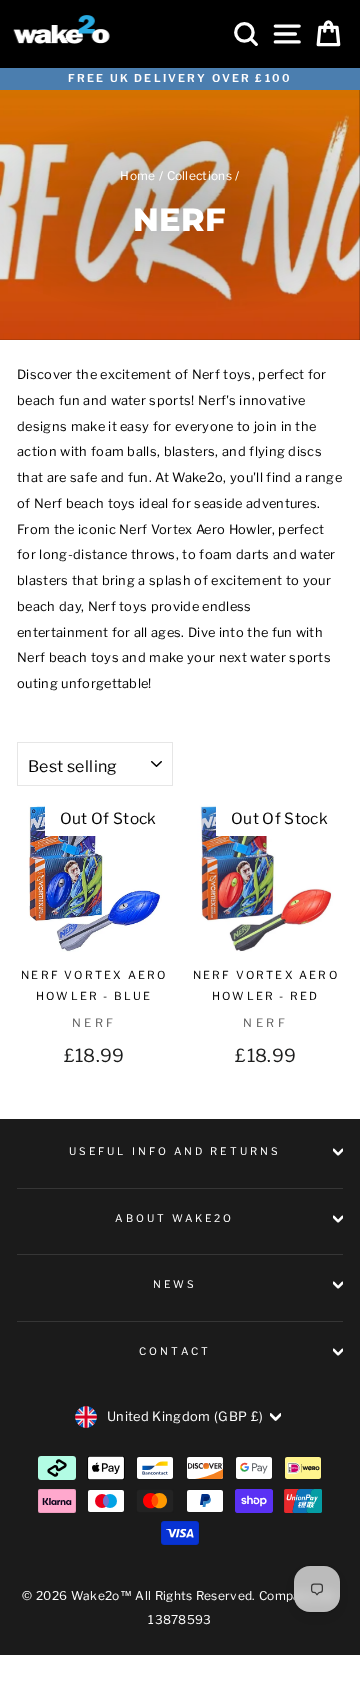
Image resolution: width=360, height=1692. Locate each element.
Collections (200, 176)
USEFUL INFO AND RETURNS (175, 1151)
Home (137, 176)
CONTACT (175, 1351)
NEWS (175, 1284)
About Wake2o (174, 1218)
